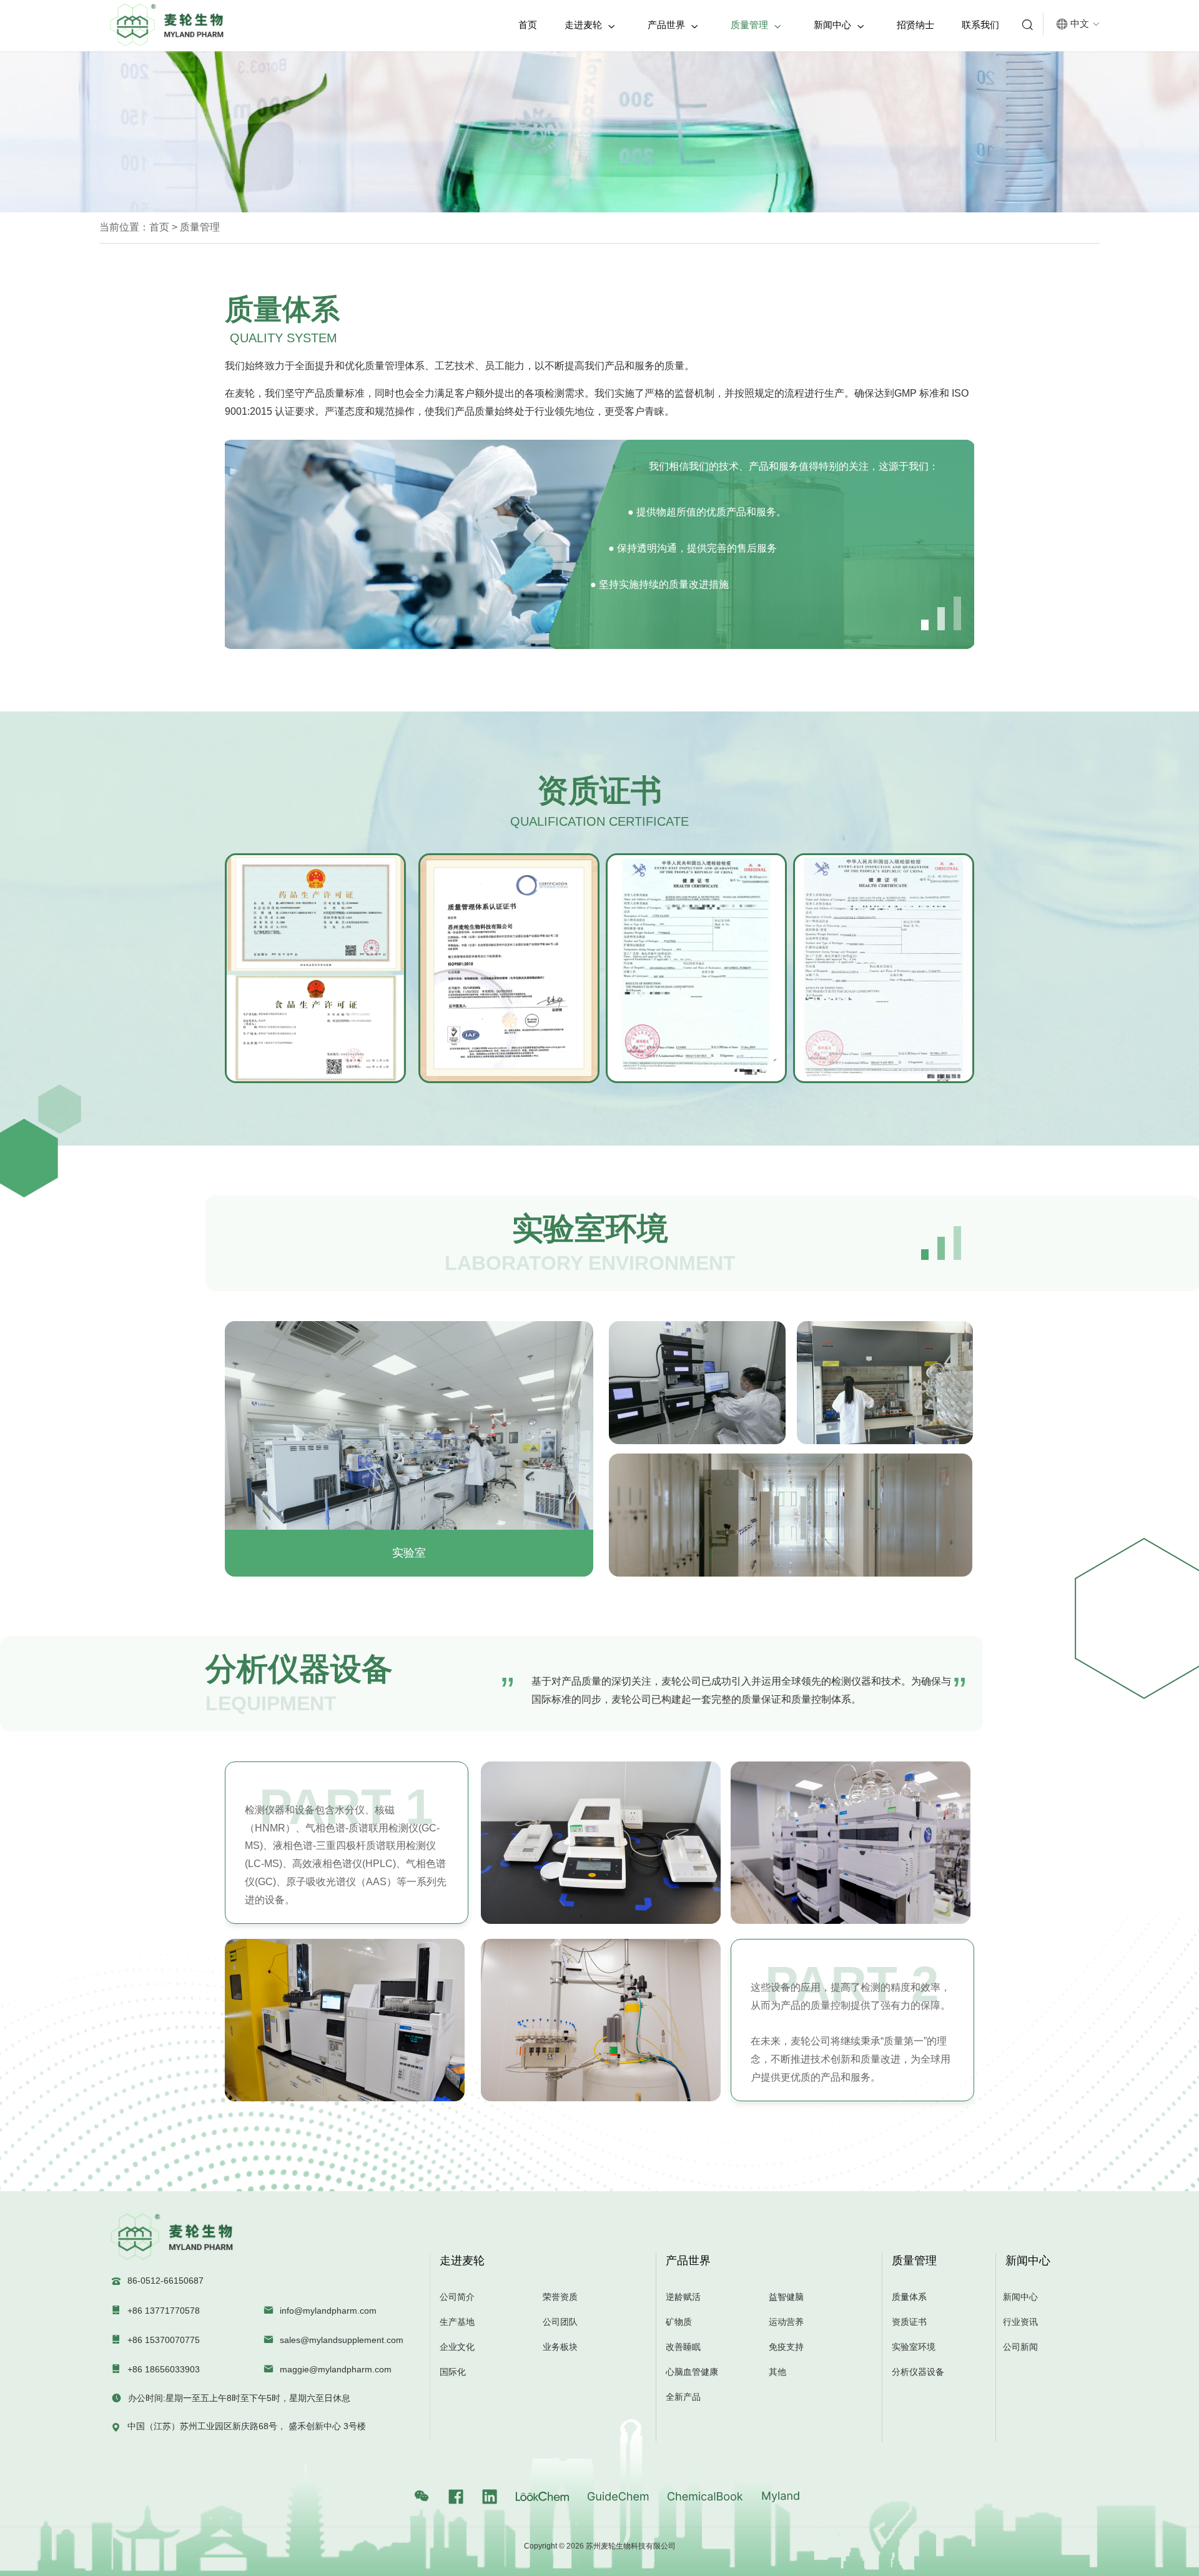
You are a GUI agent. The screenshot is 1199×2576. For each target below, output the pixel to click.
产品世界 (673, 25)
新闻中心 (839, 25)
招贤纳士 (915, 25)
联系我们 (980, 25)
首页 (528, 25)
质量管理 (756, 25)
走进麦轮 (590, 25)
